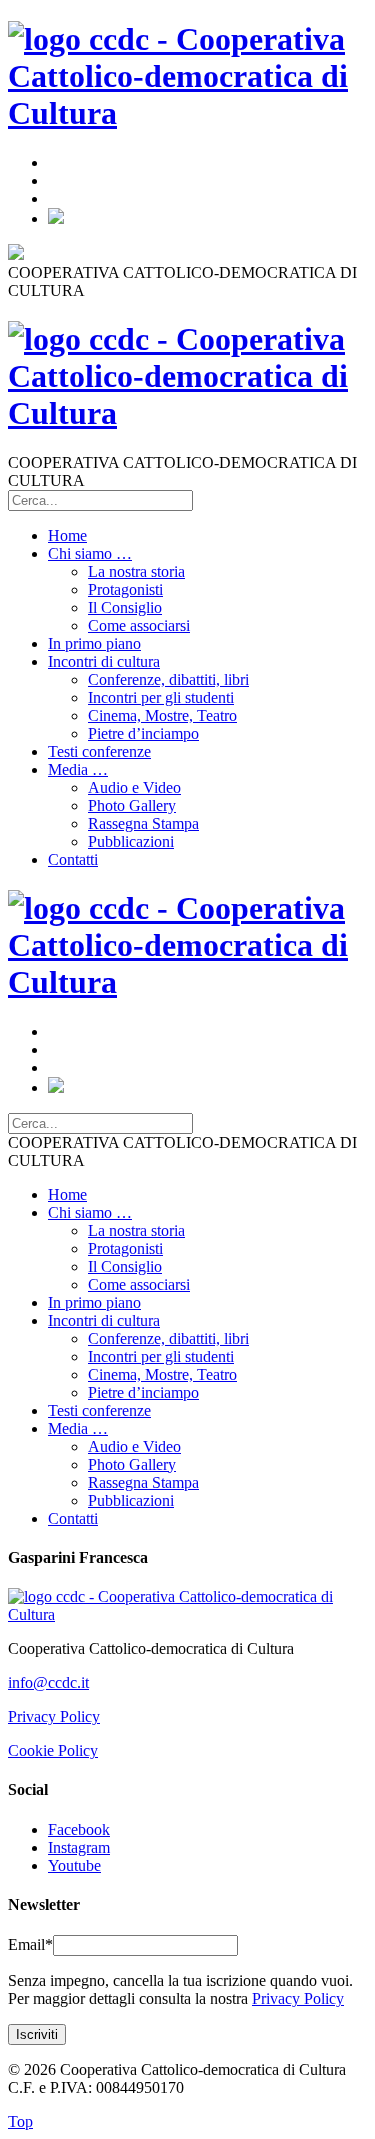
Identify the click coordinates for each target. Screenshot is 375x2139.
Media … (78, 769)
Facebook (79, 1829)
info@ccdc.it (48, 1682)
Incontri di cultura (104, 661)
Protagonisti (125, 589)
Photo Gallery (132, 805)
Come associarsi (139, 625)
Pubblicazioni (131, 841)
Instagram (79, 1847)
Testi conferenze (99, 751)
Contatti (73, 859)
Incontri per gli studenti (161, 697)
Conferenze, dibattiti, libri (168, 679)
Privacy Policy (54, 1716)
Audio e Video (134, 787)
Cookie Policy (53, 1750)
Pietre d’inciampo (143, 733)
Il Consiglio (125, 607)
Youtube (74, 1865)
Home (67, 535)
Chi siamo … (90, 553)
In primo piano (94, 643)
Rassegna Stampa (143, 823)
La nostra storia (136, 571)
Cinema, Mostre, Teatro (162, 715)
